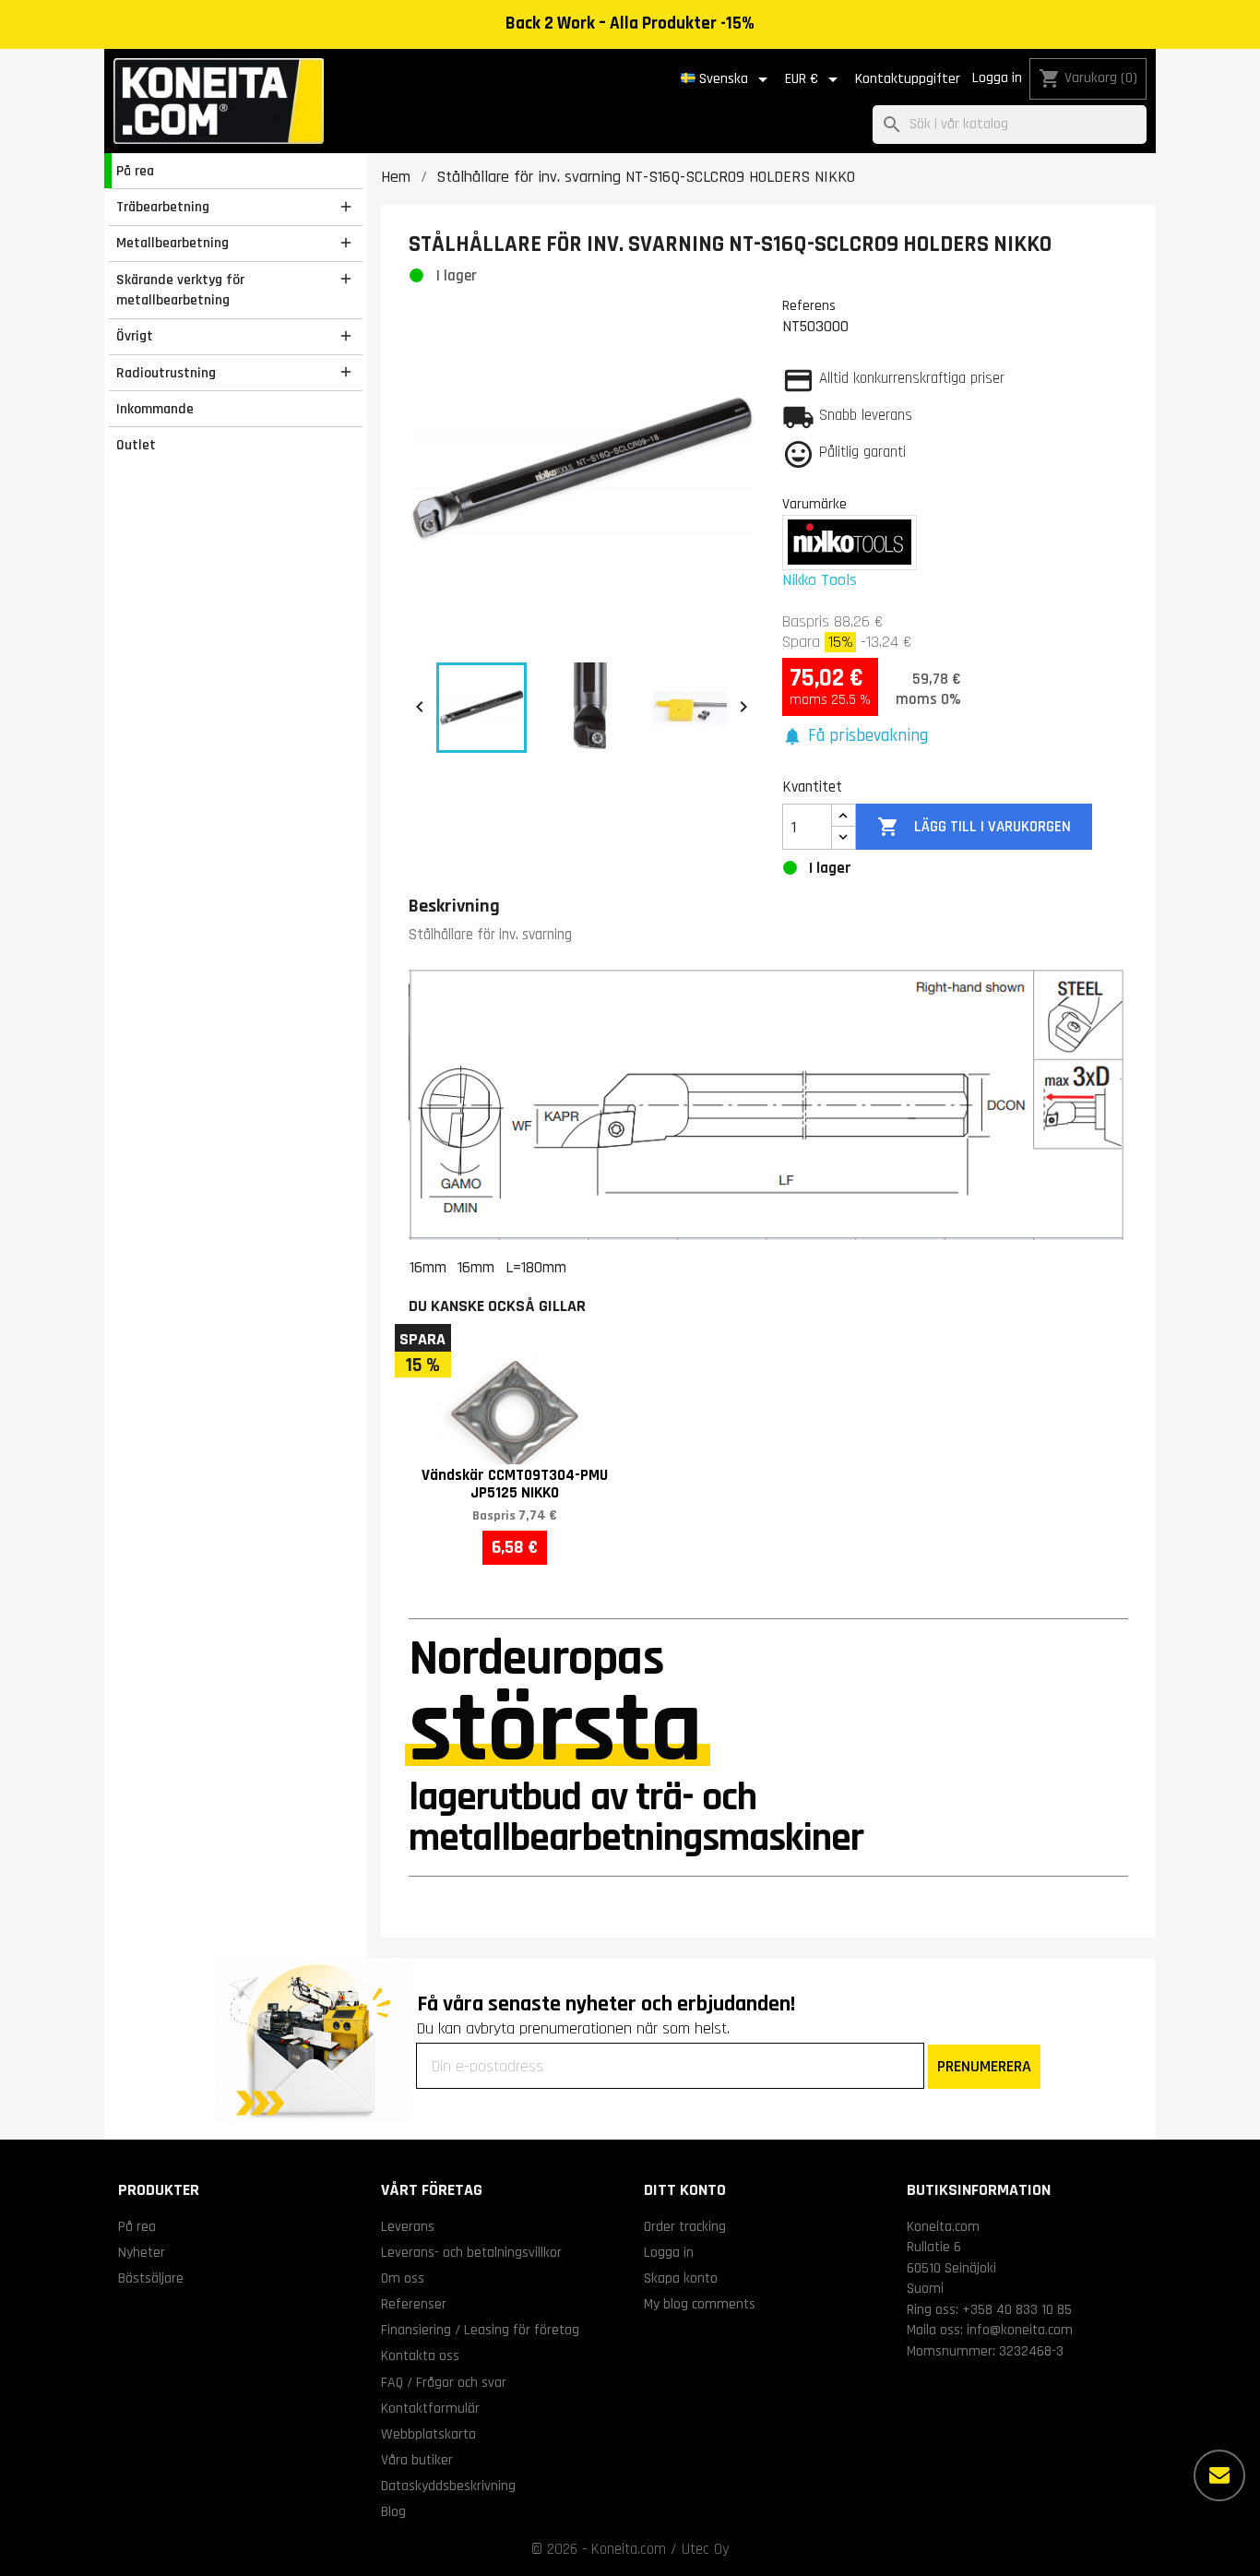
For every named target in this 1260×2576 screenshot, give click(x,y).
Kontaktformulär (430, 2408)
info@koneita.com (1020, 2330)
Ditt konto (685, 2190)
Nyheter (142, 2252)
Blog (393, 2511)
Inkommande (155, 409)
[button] (855, 737)
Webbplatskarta (428, 2434)
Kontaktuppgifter (908, 79)
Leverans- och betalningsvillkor (471, 2252)
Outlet (136, 445)
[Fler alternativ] (1219, 2475)
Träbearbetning (163, 207)
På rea (135, 171)
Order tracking (685, 2226)
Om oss (403, 2278)
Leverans (408, 2226)
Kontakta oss (420, 2355)
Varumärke (814, 504)
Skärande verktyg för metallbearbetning (180, 290)
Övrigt (135, 336)
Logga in (997, 78)
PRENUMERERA (984, 2066)
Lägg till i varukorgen (974, 827)
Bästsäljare (151, 2278)
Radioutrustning (166, 373)
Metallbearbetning (172, 243)
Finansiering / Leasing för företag (480, 2330)
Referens (809, 305)
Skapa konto (681, 2278)
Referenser (414, 2304)
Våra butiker (417, 2460)
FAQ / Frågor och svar (444, 2382)
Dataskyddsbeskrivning (448, 2486)
